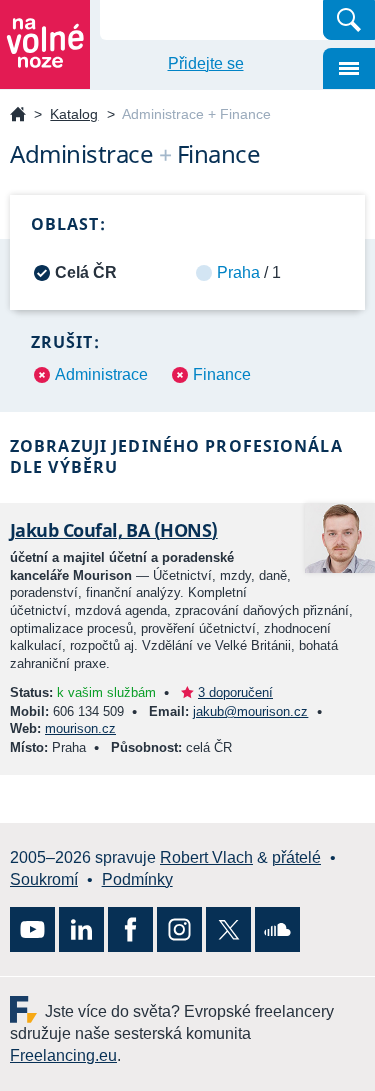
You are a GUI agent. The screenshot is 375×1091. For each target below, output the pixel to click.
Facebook (130, 929)
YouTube (32, 929)
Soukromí (44, 879)
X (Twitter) (228, 929)
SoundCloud (277, 929)
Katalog (74, 114)
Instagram (179, 929)
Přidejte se (206, 63)
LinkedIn (81, 929)
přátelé (296, 857)
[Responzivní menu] (349, 68)
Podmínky (137, 879)
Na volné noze (18, 115)
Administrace (101, 374)
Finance (222, 374)
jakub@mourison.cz (250, 711)
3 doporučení (235, 692)
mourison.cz (80, 728)
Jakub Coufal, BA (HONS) (114, 530)
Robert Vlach (206, 857)
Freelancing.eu (27, 1009)
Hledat (349, 20)
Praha (238, 272)
